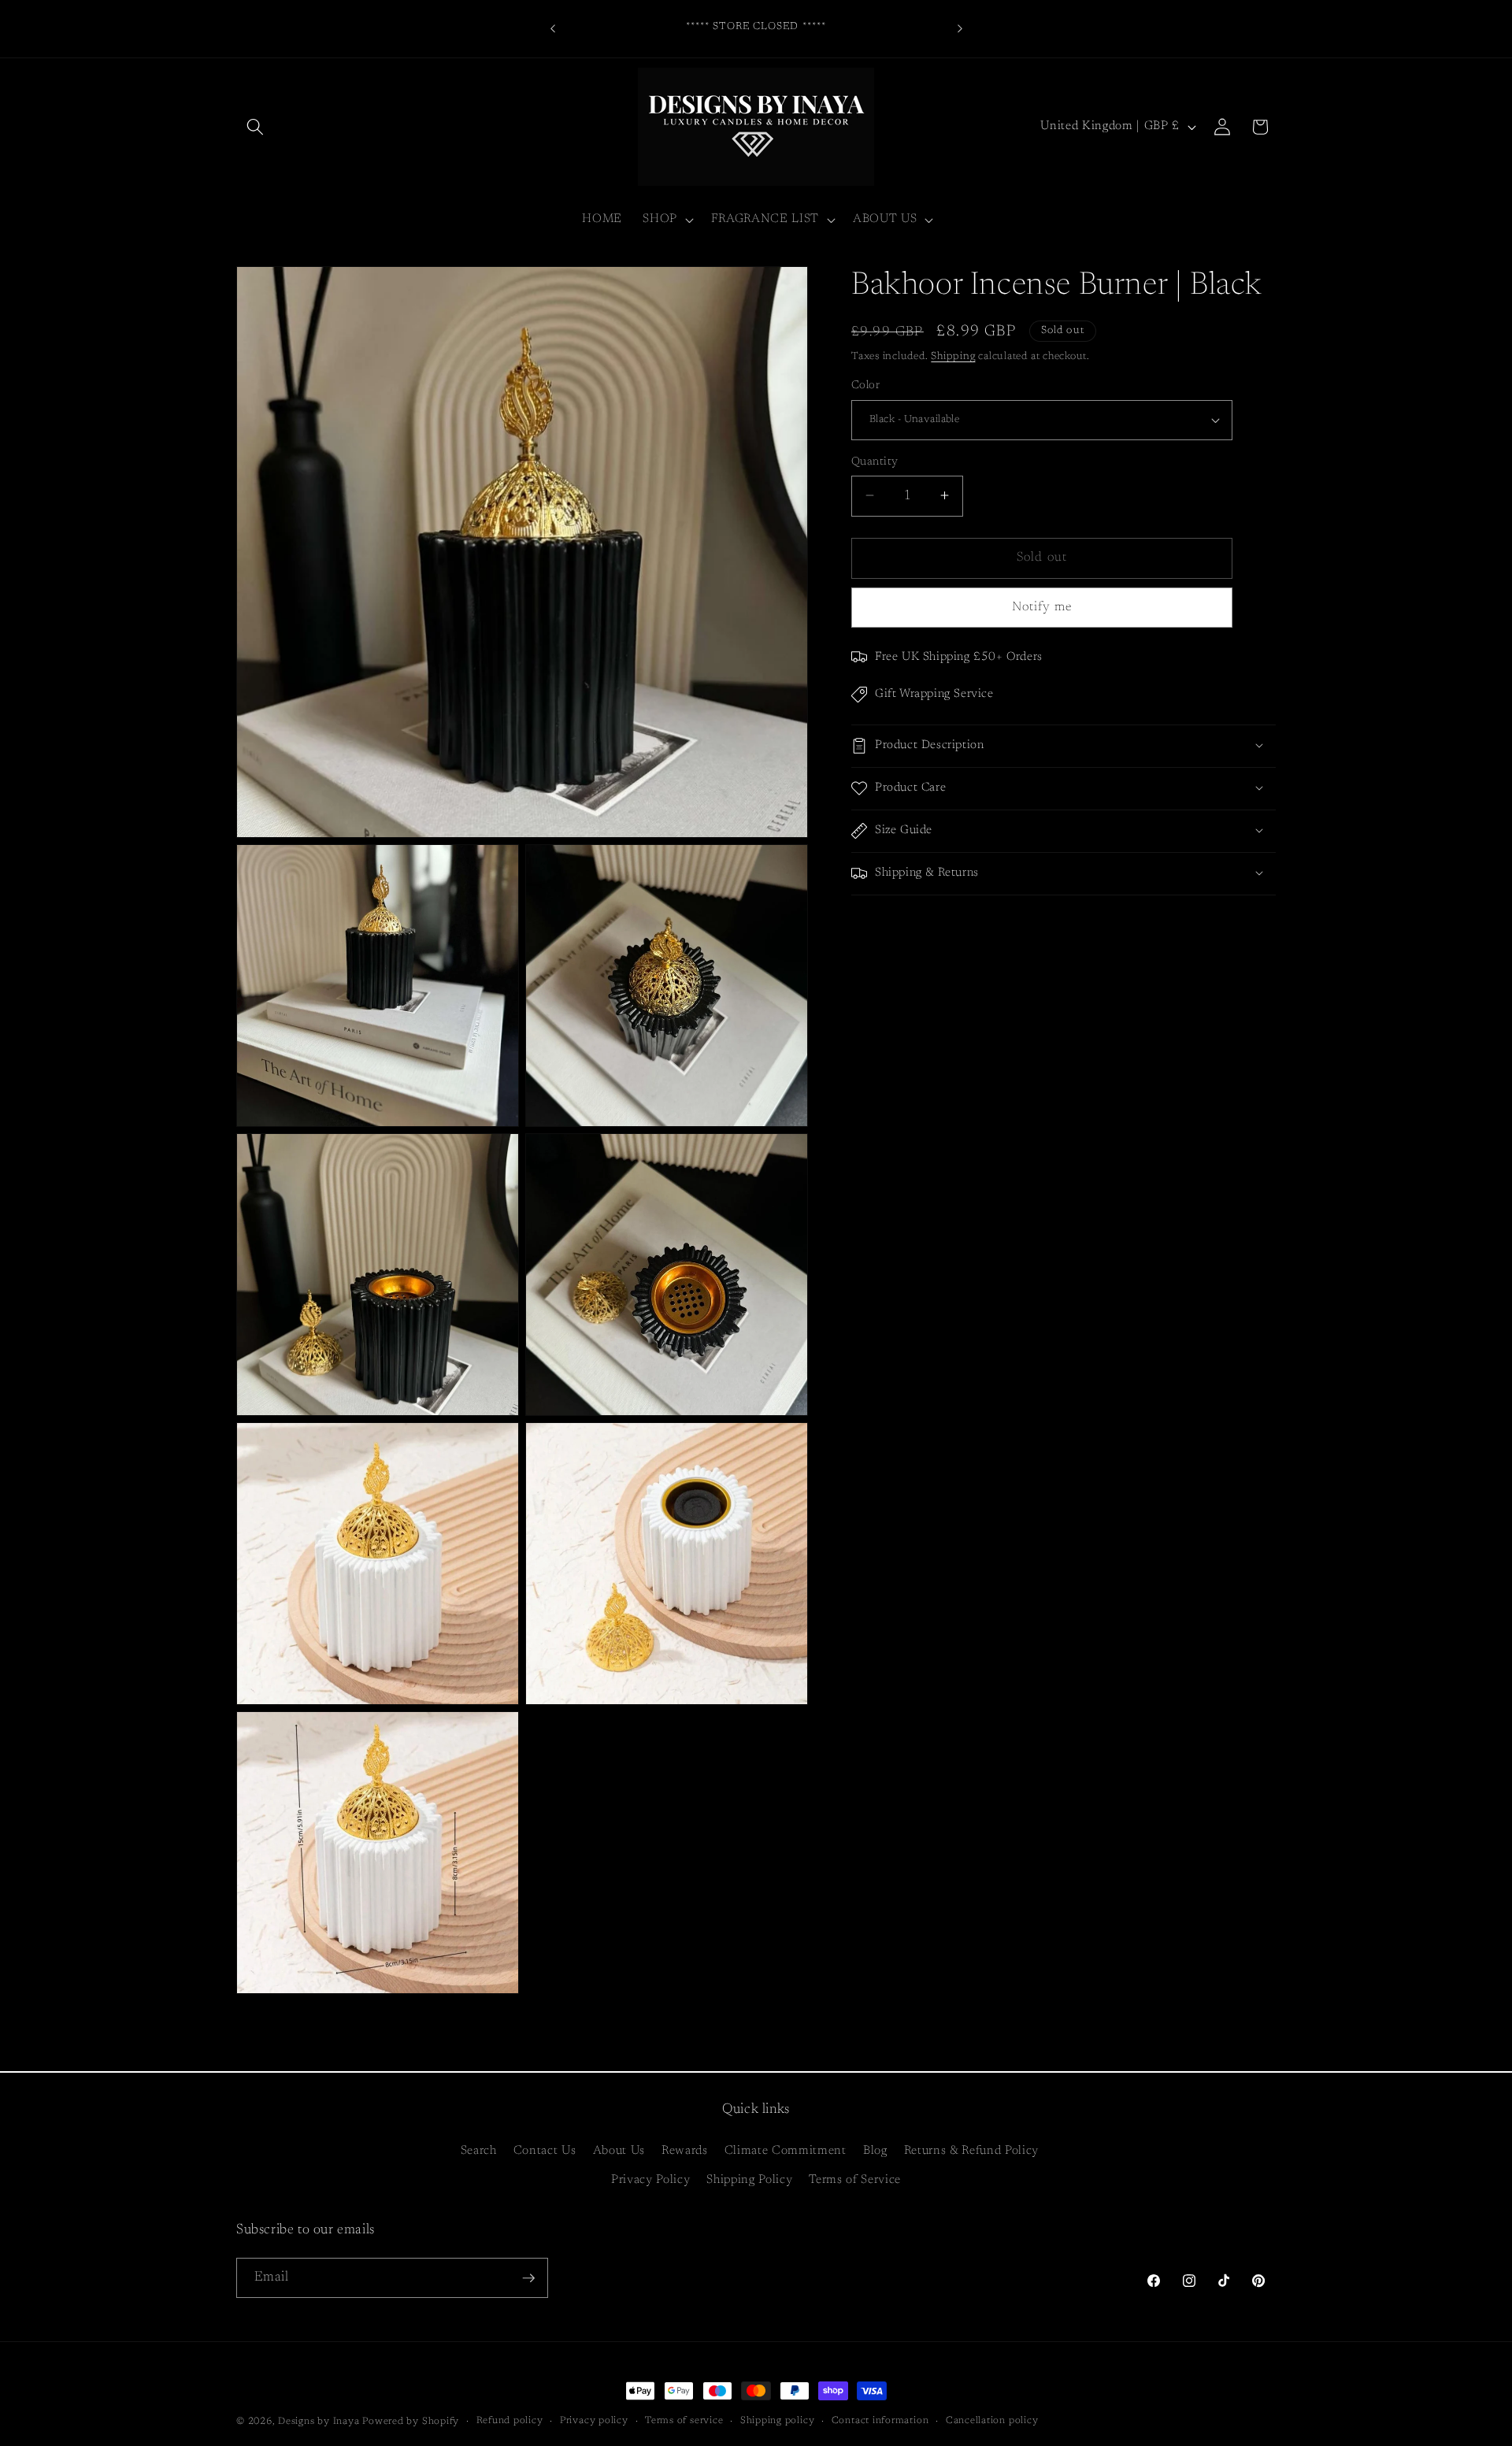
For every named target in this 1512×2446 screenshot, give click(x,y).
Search (479, 2151)
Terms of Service (855, 2180)
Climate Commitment (786, 2151)
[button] (255, 127)
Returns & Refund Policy (971, 2151)
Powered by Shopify (411, 2422)
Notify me (1042, 606)
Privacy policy (594, 2421)
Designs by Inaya (319, 2422)
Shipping (953, 356)
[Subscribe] (528, 2278)
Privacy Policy (650, 2180)
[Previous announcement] (553, 28)
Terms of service (684, 2421)
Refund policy (510, 2421)
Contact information (880, 2421)
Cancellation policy (992, 2421)
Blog (875, 2151)
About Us (619, 2151)
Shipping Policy (749, 2180)
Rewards (685, 2151)
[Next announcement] (960, 28)
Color (865, 385)
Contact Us (545, 2151)
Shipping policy (778, 2421)
